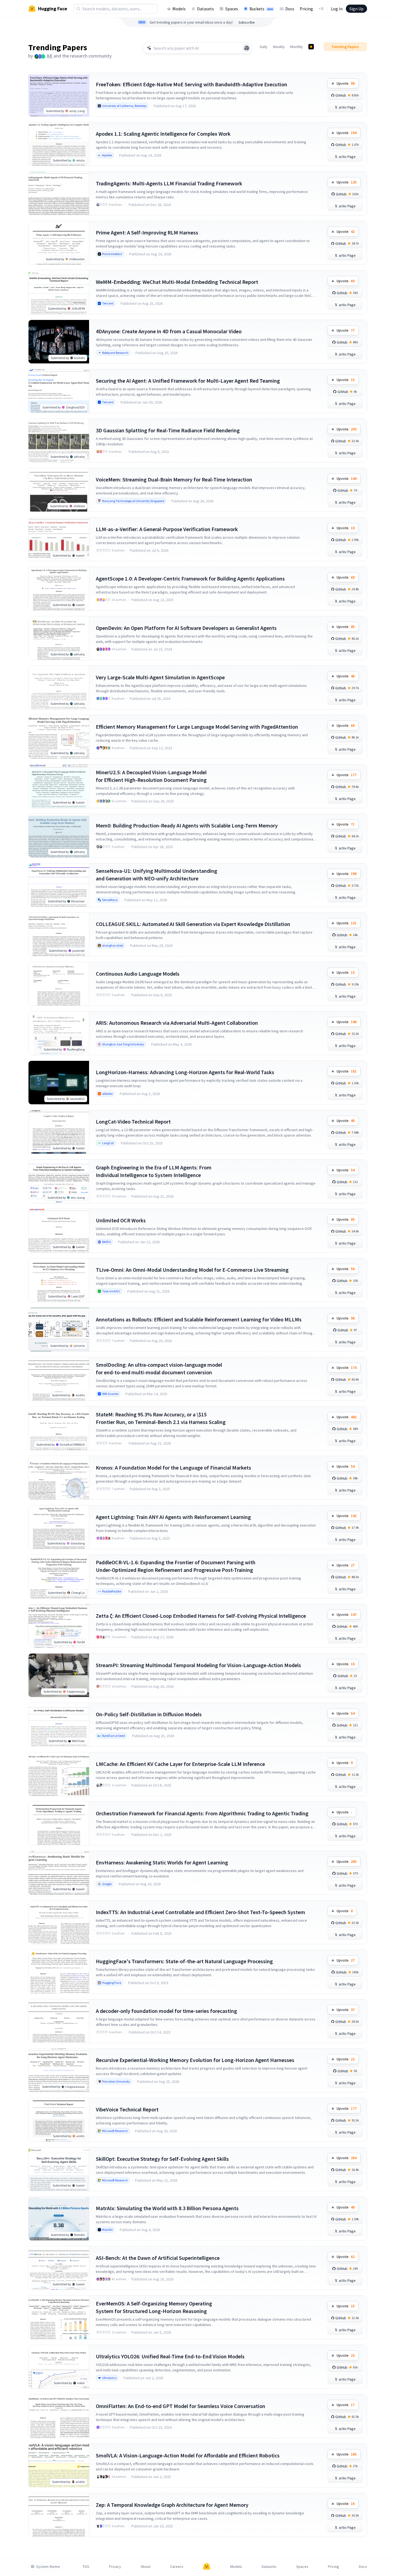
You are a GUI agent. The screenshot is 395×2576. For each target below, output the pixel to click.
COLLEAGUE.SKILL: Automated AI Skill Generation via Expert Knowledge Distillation (193, 924)
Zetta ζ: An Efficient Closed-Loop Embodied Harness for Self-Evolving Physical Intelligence (201, 1616)
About (146, 2567)
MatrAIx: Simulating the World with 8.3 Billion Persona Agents (167, 2208)
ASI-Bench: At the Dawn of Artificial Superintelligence (158, 2258)
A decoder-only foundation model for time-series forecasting (166, 2011)
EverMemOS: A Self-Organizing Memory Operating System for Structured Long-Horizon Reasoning (154, 2307)
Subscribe (247, 22)
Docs (290, 9)
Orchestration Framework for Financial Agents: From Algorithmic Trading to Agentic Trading (202, 1813)
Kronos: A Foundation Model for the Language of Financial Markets (173, 1468)
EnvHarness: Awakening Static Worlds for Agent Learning (162, 1862)
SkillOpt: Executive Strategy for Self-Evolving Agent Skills (162, 2159)
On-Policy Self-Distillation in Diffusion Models (149, 1714)
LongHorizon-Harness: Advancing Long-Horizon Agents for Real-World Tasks (185, 1072)
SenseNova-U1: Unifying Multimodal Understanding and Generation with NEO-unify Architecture (157, 875)
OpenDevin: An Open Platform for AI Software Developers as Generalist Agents (186, 628)
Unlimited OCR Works (121, 1220)
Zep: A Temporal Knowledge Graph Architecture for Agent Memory (172, 2505)
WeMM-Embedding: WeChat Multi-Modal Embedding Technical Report (177, 282)
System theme (48, 2567)
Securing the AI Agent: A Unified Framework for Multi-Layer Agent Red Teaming (188, 381)
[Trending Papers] (311, 47)
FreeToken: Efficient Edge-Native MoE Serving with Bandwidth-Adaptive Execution (192, 84)
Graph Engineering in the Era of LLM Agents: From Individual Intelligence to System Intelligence (154, 1171)
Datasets (206, 9)
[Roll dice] (247, 48)
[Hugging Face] (207, 2567)
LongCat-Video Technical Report (133, 1122)
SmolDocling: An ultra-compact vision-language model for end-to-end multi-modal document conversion (159, 1368)
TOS (86, 2567)
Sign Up (356, 9)
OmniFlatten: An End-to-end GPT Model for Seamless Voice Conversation (181, 2406)
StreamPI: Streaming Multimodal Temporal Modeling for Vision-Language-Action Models (198, 1665)
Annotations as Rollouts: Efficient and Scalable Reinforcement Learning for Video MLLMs (199, 1319)
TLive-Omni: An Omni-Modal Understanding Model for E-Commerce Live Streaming (192, 1270)
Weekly (279, 47)
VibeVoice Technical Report (127, 2109)
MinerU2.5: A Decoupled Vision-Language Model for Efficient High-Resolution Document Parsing (151, 776)
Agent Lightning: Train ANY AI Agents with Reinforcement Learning (173, 1517)
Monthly (297, 47)
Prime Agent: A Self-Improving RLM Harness (147, 232)
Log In (337, 9)
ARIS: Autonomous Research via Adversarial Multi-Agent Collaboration (177, 1023)
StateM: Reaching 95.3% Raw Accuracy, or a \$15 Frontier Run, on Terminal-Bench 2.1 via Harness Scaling (161, 1418)
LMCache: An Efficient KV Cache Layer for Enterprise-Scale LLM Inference (180, 1764)
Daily (264, 47)
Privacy (115, 2567)
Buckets (261, 9)
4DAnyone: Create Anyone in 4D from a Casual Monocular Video (169, 331)
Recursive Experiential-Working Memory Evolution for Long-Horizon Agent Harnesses (195, 2060)
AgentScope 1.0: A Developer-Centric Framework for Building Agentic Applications (190, 578)
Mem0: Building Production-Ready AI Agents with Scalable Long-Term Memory (187, 825)
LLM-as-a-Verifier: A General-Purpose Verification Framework (167, 529)
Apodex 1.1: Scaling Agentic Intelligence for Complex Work (163, 134)
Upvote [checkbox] (346, 83)
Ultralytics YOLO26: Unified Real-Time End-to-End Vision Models (170, 2356)
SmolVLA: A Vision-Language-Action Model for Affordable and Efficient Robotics (188, 2455)
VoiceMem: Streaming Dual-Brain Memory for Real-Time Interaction (174, 479)
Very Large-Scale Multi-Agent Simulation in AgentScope (160, 677)
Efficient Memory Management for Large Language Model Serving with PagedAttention (197, 727)
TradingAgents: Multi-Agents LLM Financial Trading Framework (169, 183)
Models (179, 9)
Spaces (232, 9)
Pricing (306, 9)
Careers (177, 2567)
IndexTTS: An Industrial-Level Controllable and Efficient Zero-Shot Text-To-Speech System (200, 1912)
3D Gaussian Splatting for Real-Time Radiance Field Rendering (168, 430)
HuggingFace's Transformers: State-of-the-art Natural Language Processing (184, 1961)
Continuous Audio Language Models (138, 974)
